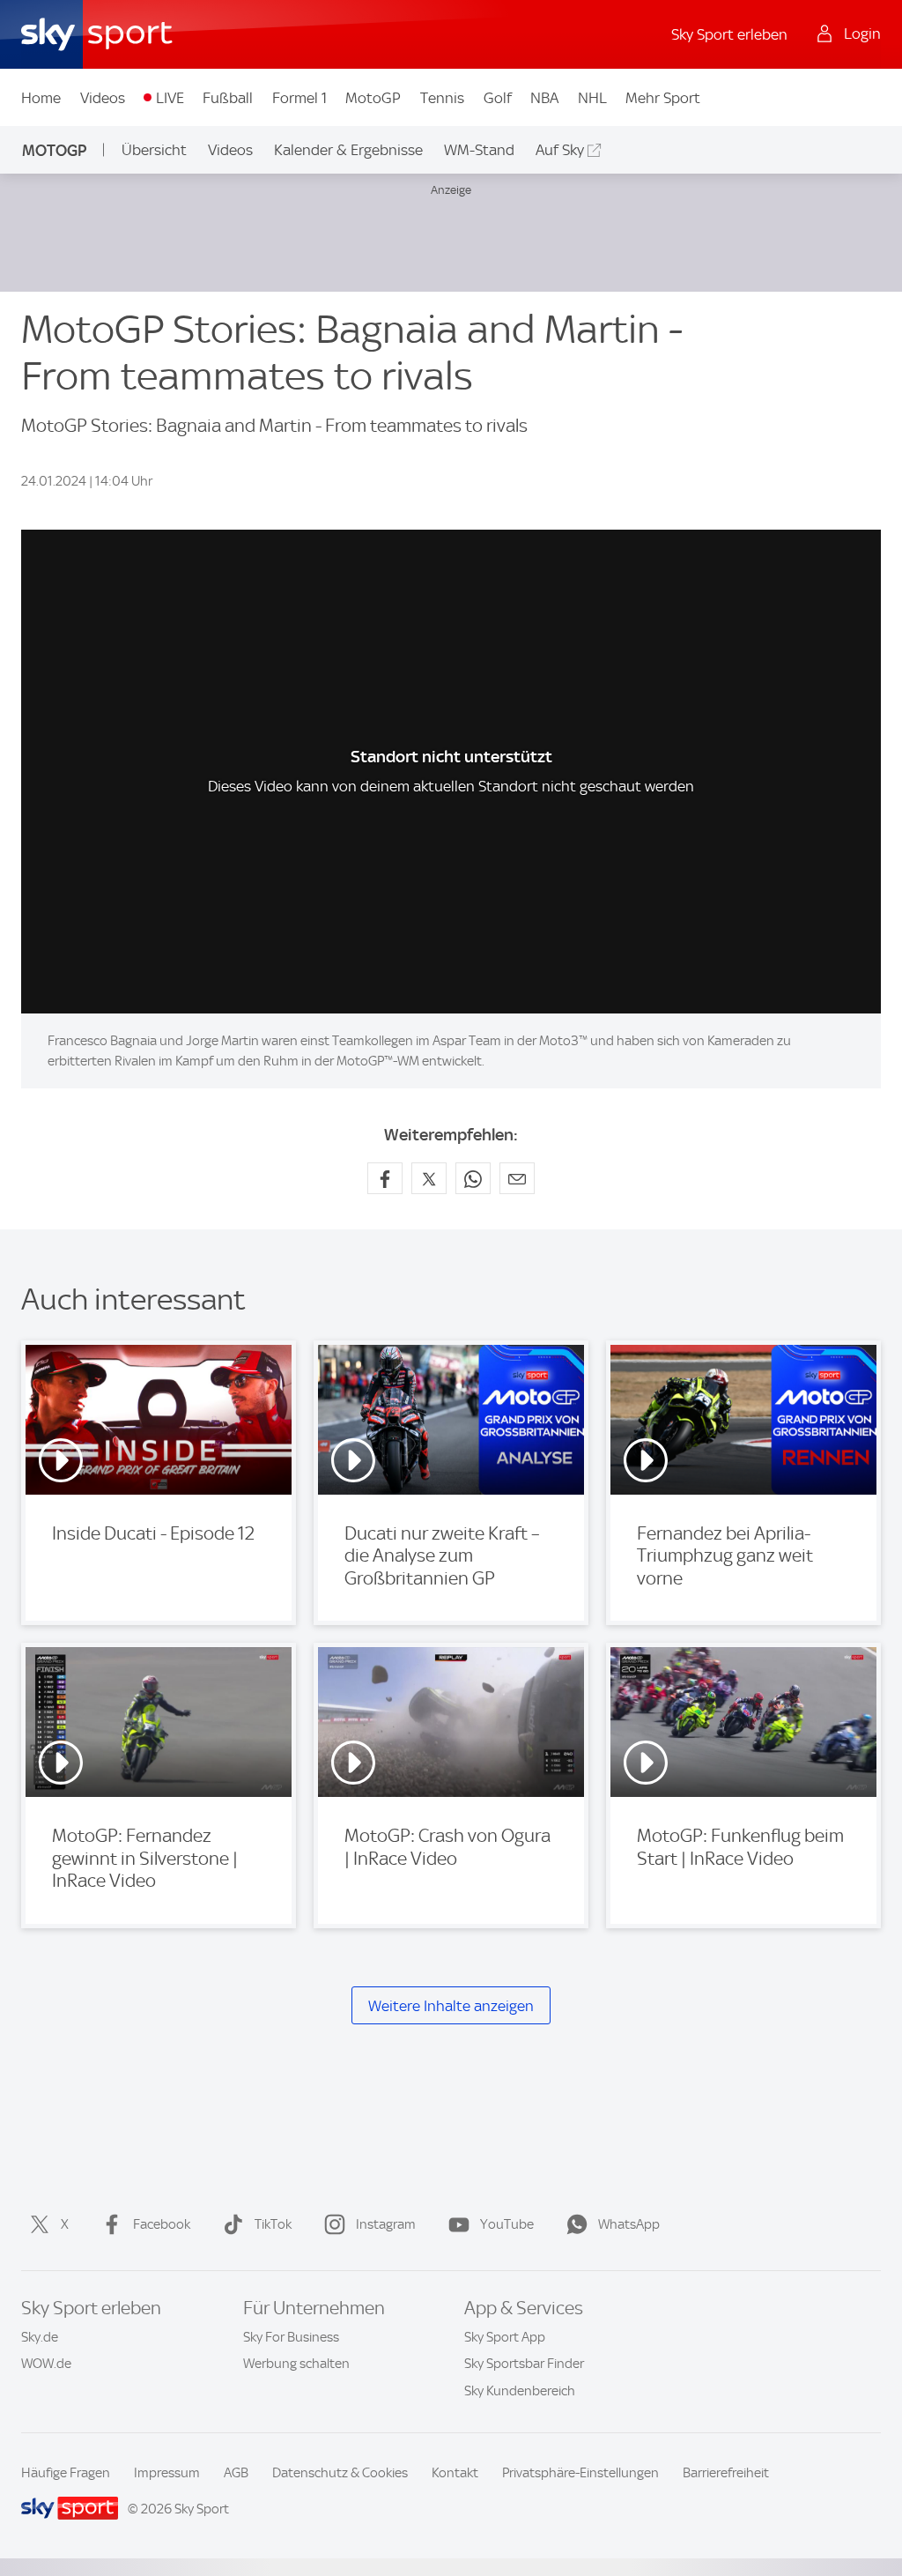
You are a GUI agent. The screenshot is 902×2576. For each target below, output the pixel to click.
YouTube (507, 2224)
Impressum (167, 2473)
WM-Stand (479, 150)
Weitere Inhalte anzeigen (451, 2006)
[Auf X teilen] (429, 1178)
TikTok (273, 2224)
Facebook (162, 2224)
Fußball (228, 98)
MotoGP (373, 98)
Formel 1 (299, 98)
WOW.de (46, 2364)
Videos (103, 98)
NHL (592, 98)
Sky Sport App (505, 2337)
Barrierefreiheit (726, 2473)
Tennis (442, 98)
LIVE (170, 98)
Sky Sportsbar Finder (524, 2364)
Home (41, 98)
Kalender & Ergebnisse (348, 150)
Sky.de (40, 2337)
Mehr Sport (663, 98)
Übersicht (154, 150)
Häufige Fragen (66, 2473)
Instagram (386, 2224)
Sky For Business (291, 2337)
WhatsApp (629, 2224)
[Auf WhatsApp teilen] (473, 1178)
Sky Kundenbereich (520, 2391)
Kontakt (455, 2473)
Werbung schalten (296, 2364)
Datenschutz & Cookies (340, 2473)
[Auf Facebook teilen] (385, 1178)
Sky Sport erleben (729, 34)
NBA (544, 98)
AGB (236, 2473)
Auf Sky (560, 150)
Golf (498, 98)
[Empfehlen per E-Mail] (517, 1178)
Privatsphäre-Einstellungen (580, 2473)
